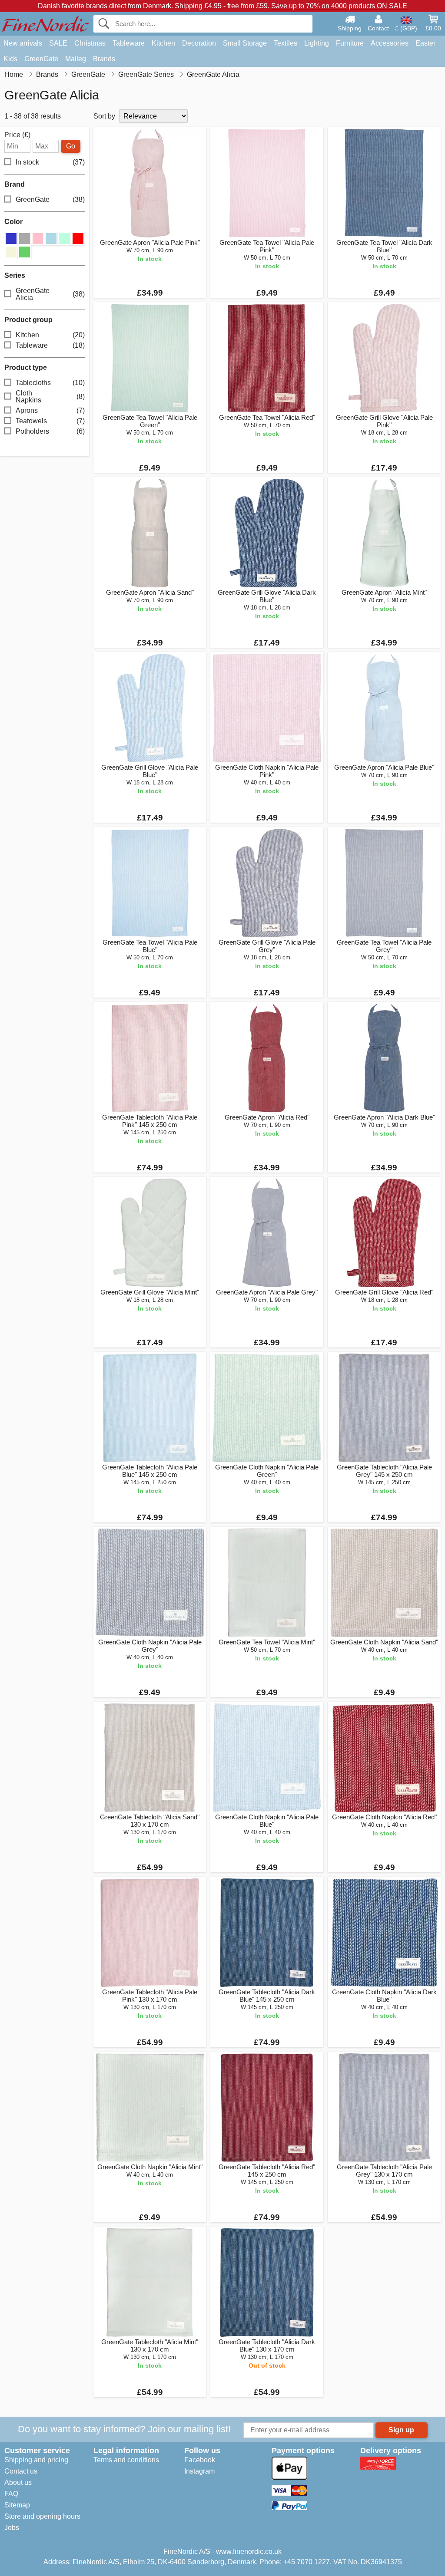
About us (18, 2482)
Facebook (200, 2460)
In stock (50, 162)
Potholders (50, 431)
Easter (425, 43)
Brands (104, 59)
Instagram (199, 2471)
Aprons (50, 410)
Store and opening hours (42, 2516)
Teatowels (50, 421)
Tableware (129, 43)
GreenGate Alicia (50, 294)
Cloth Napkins (50, 397)
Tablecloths (50, 383)
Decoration (199, 43)
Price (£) (17, 135)
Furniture (350, 43)
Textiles (286, 43)
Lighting (317, 43)
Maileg (76, 59)
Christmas (90, 43)
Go (71, 146)
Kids (10, 59)
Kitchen (163, 43)
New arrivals (23, 43)
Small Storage (245, 43)
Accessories (390, 43)
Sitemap (17, 2505)
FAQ (11, 2494)
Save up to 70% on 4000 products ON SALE (339, 6)
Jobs (12, 2528)
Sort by (104, 116)
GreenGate (41, 59)
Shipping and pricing (36, 2460)
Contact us (21, 2471)
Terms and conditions (126, 2460)
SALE (58, 43)
